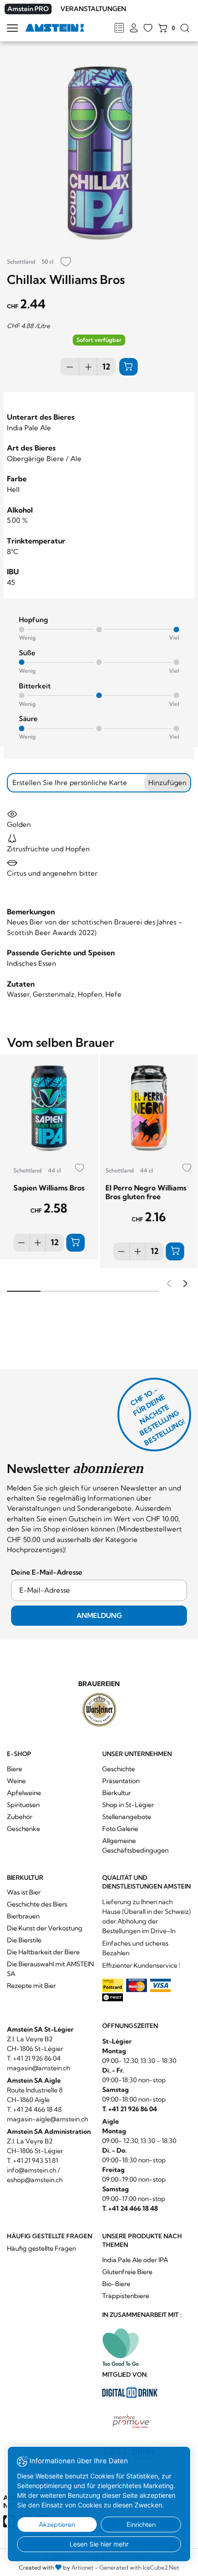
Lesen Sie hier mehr (99, 2544)
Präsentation (121, 1781)
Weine (16, 1781)
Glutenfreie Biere (127, 2272)
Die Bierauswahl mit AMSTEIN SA (50, 1969)
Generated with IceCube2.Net (139, 2567)
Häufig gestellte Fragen (41, 2248)
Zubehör (20, 1817)
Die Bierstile (24, 1940)
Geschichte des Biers (37, 1904)
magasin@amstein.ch (38, 2068)
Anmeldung (99, 1615)
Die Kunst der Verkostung (45, 1928)
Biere (15, 1769)
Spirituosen (23, 1805)
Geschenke (23, 1829)
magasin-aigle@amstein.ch (47, 2119)
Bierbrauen (23, 1916)
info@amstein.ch (32, 2170)
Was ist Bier (24, 1892)
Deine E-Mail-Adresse (47, 1572)
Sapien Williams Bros (49, 1188)
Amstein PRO (28, 9)
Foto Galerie (120, 1829)
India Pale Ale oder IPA (135, 2260)
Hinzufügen (167, 783)
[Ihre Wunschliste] (148, 29)
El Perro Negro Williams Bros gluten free (146, 1192)
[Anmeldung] (134, 29)
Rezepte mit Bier (31, 1986)
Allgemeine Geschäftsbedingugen (135, 1845)
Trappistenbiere (126, 2296)
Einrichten (141, 2524)
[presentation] (168, 1285)
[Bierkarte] (119, 29)
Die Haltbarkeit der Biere (43, 1952)
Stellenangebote (127, 1817)
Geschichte (119, 1769)
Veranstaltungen (93, 9)
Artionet (82, 2567)
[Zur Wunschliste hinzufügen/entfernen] (66, 263)
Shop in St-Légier (128, 1805)
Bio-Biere (116, 2284)
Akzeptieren (57, 2524)
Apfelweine (24, 1793)
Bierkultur (116, 1793)
